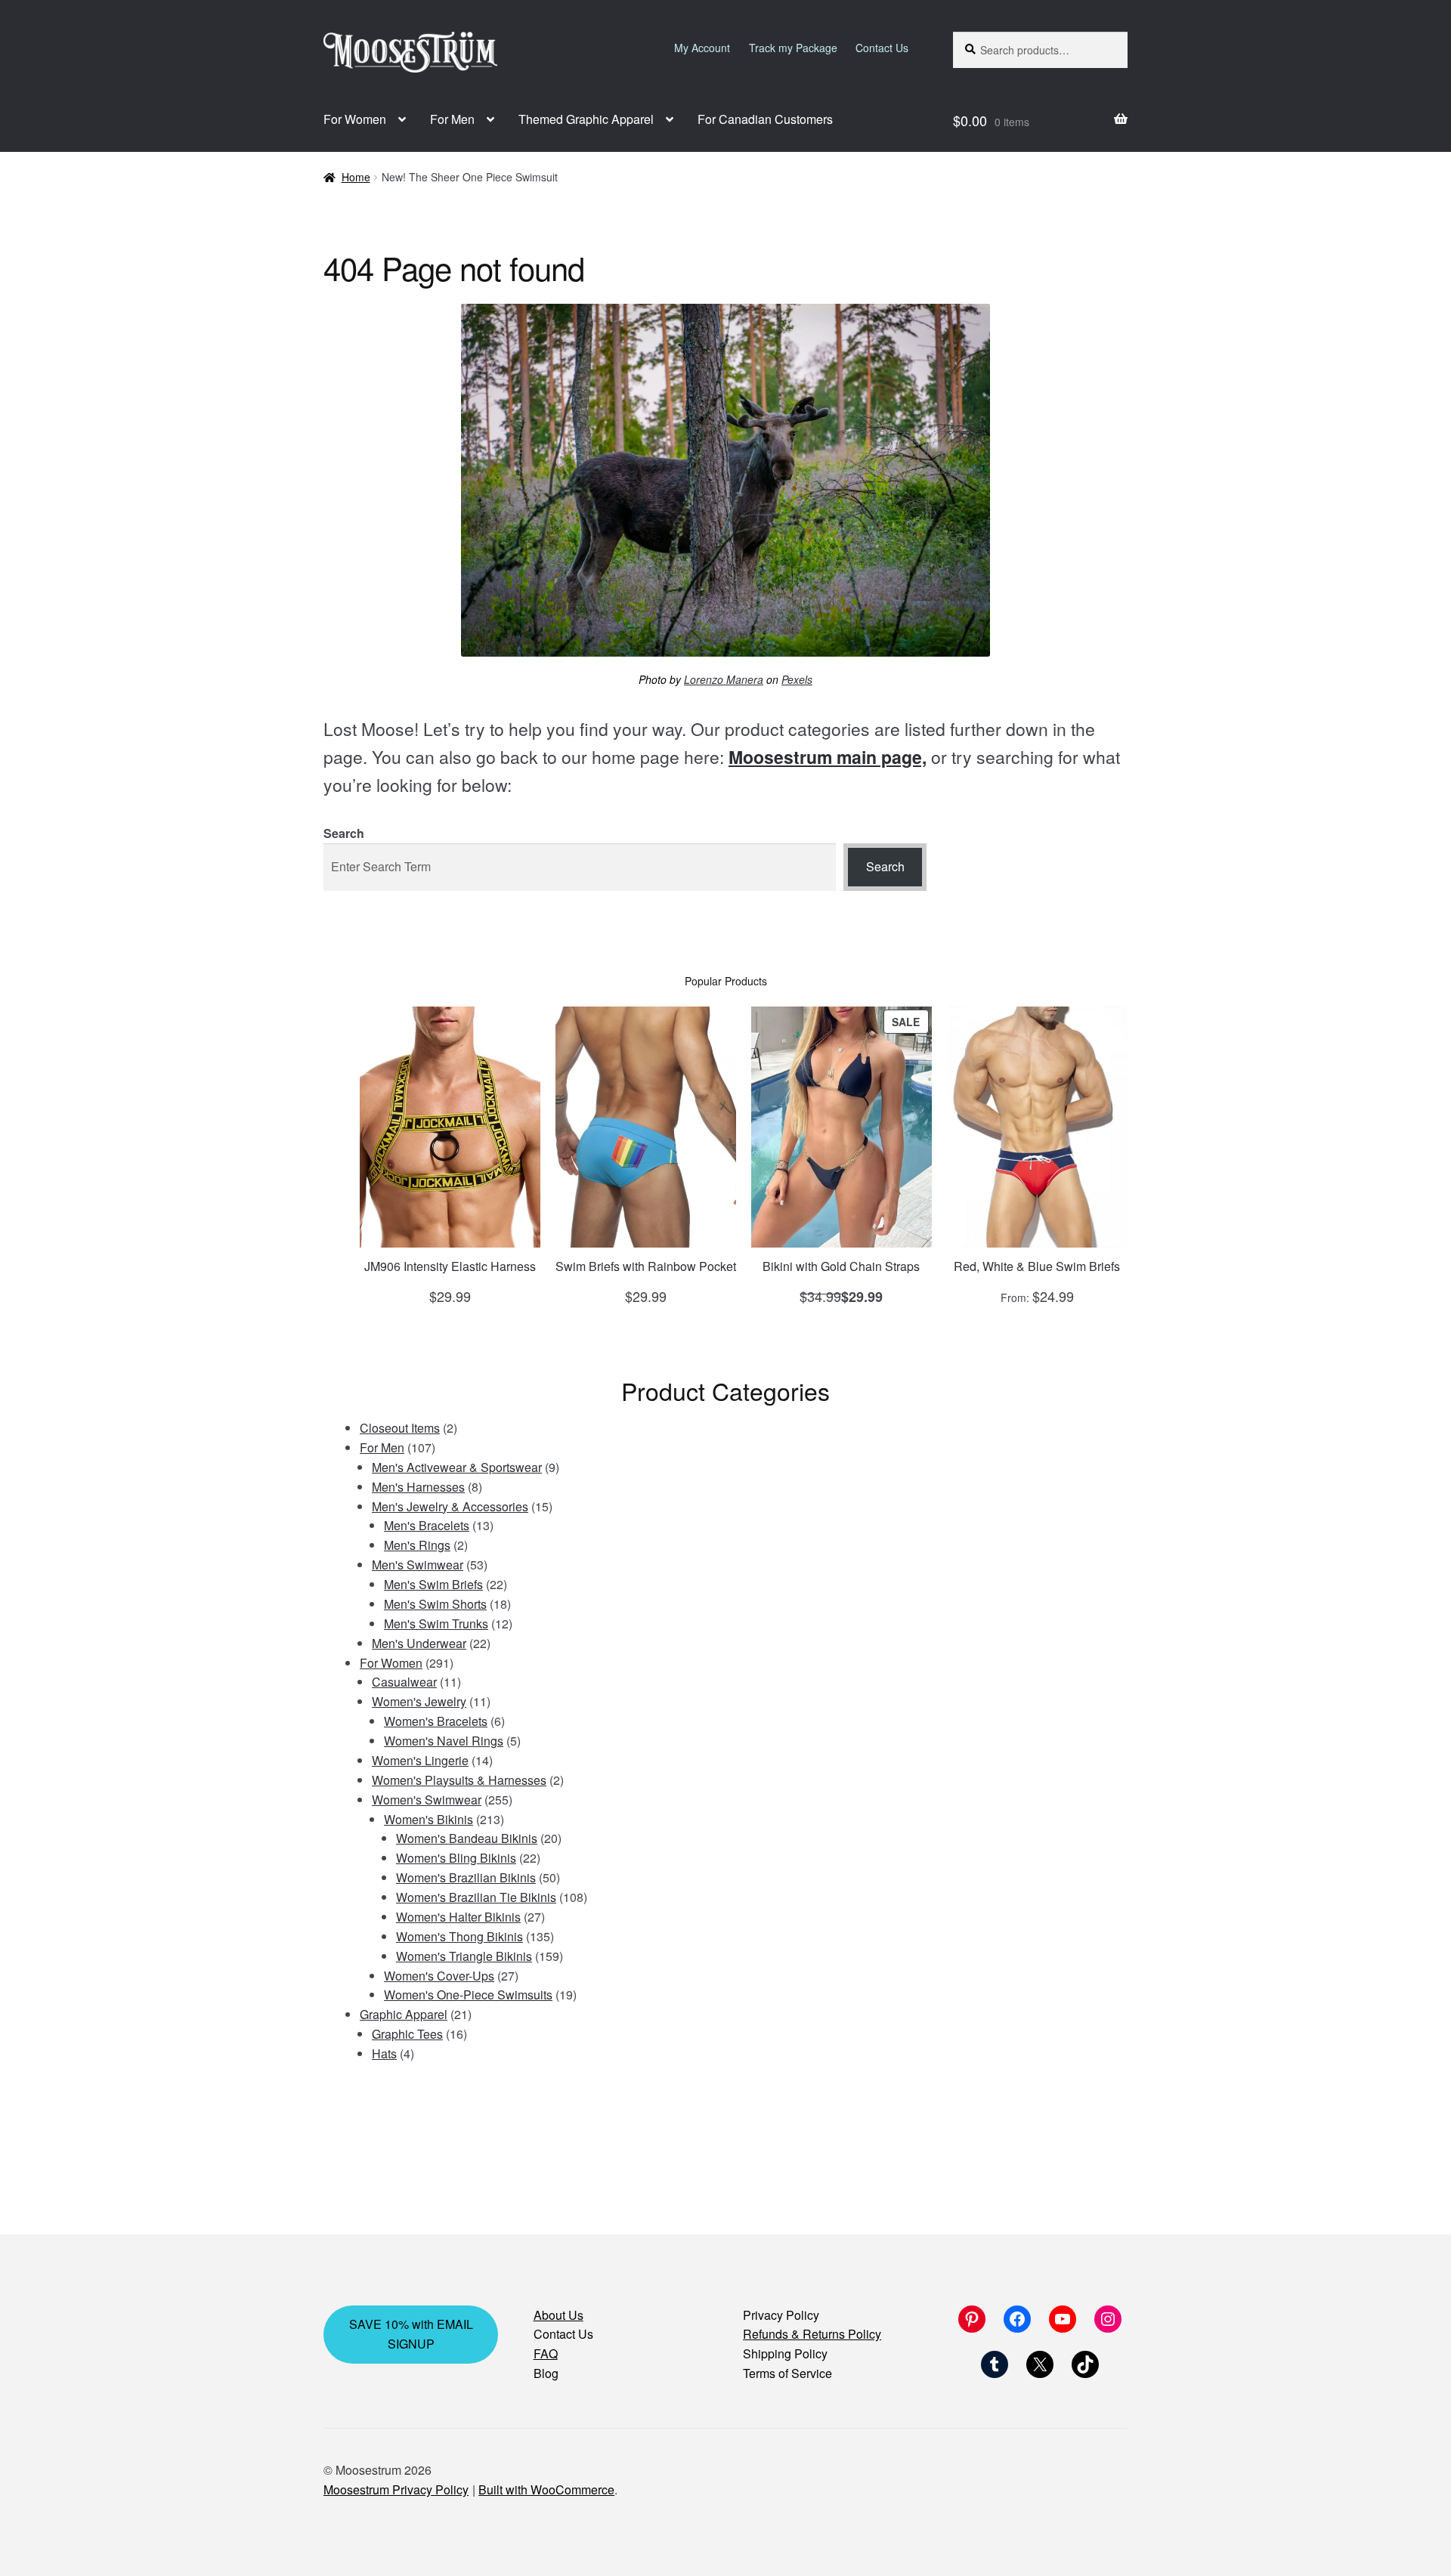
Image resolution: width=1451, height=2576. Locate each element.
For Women (355, 119)
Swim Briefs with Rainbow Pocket (646, 1266)
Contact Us (882, 48)
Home (356, 177)
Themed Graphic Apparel (586, 119)
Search (344, 833)
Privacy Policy (781, 2315)
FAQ (546, 2353)
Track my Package (793, 48)
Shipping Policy (785, 2353)
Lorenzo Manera (724, 679)
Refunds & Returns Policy (812, 2334)
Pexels (797, 679)
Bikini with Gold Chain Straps (841, 1266)
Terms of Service (787, 2373)
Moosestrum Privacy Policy (396, 2489)
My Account (702, 48)
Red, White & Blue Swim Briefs (1037, 1266)
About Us (558, 2315)
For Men (452, 119)
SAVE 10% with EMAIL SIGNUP (411, 2334)
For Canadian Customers (765, 119)
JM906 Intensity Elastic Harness (450, 1266)
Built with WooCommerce (546, 2489)
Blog (546, 2373)
